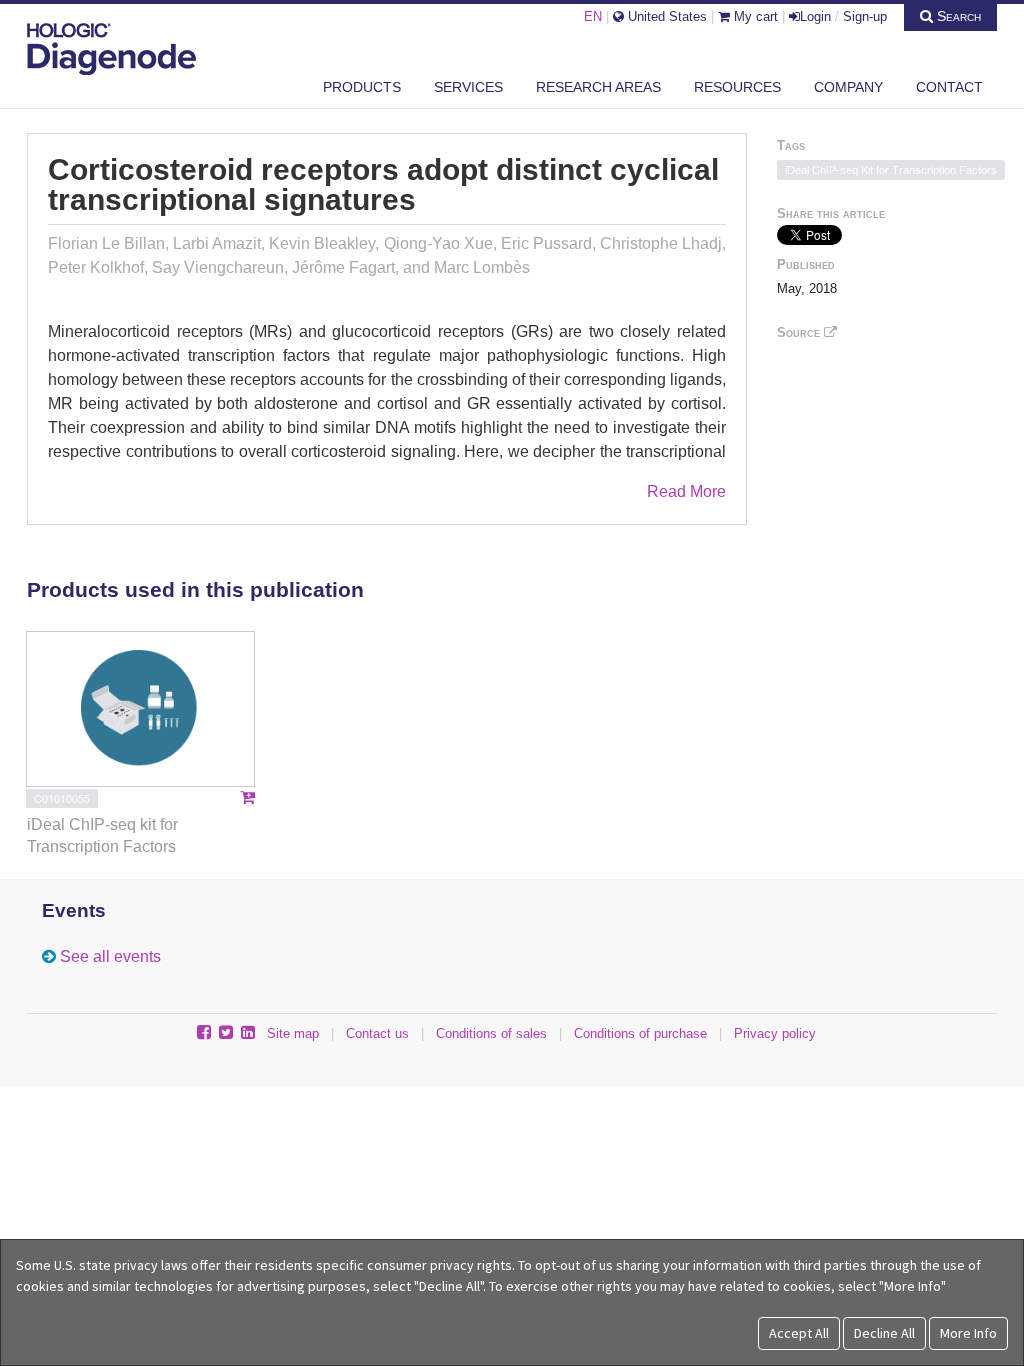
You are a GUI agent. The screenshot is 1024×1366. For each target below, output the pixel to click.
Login (815, 16)
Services (468, 87)
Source (800, 332)
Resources (737, 87)
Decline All (884, 1333)
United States (665, 16)
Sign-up (865, 16)
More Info (968, 1333)
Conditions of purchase (640, 1033)
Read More (686, 491)
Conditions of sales (491, 1033)
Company (848, 87)
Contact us (377, 1033)
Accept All (799, 1333)
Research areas (598, 87)
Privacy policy (775, 1033)
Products (362, 87)
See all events (110, 956)
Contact (949, 87)
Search (957, 16)
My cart (754, 16)
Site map (293, 1033)
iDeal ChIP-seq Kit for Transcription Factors (891, 170)
